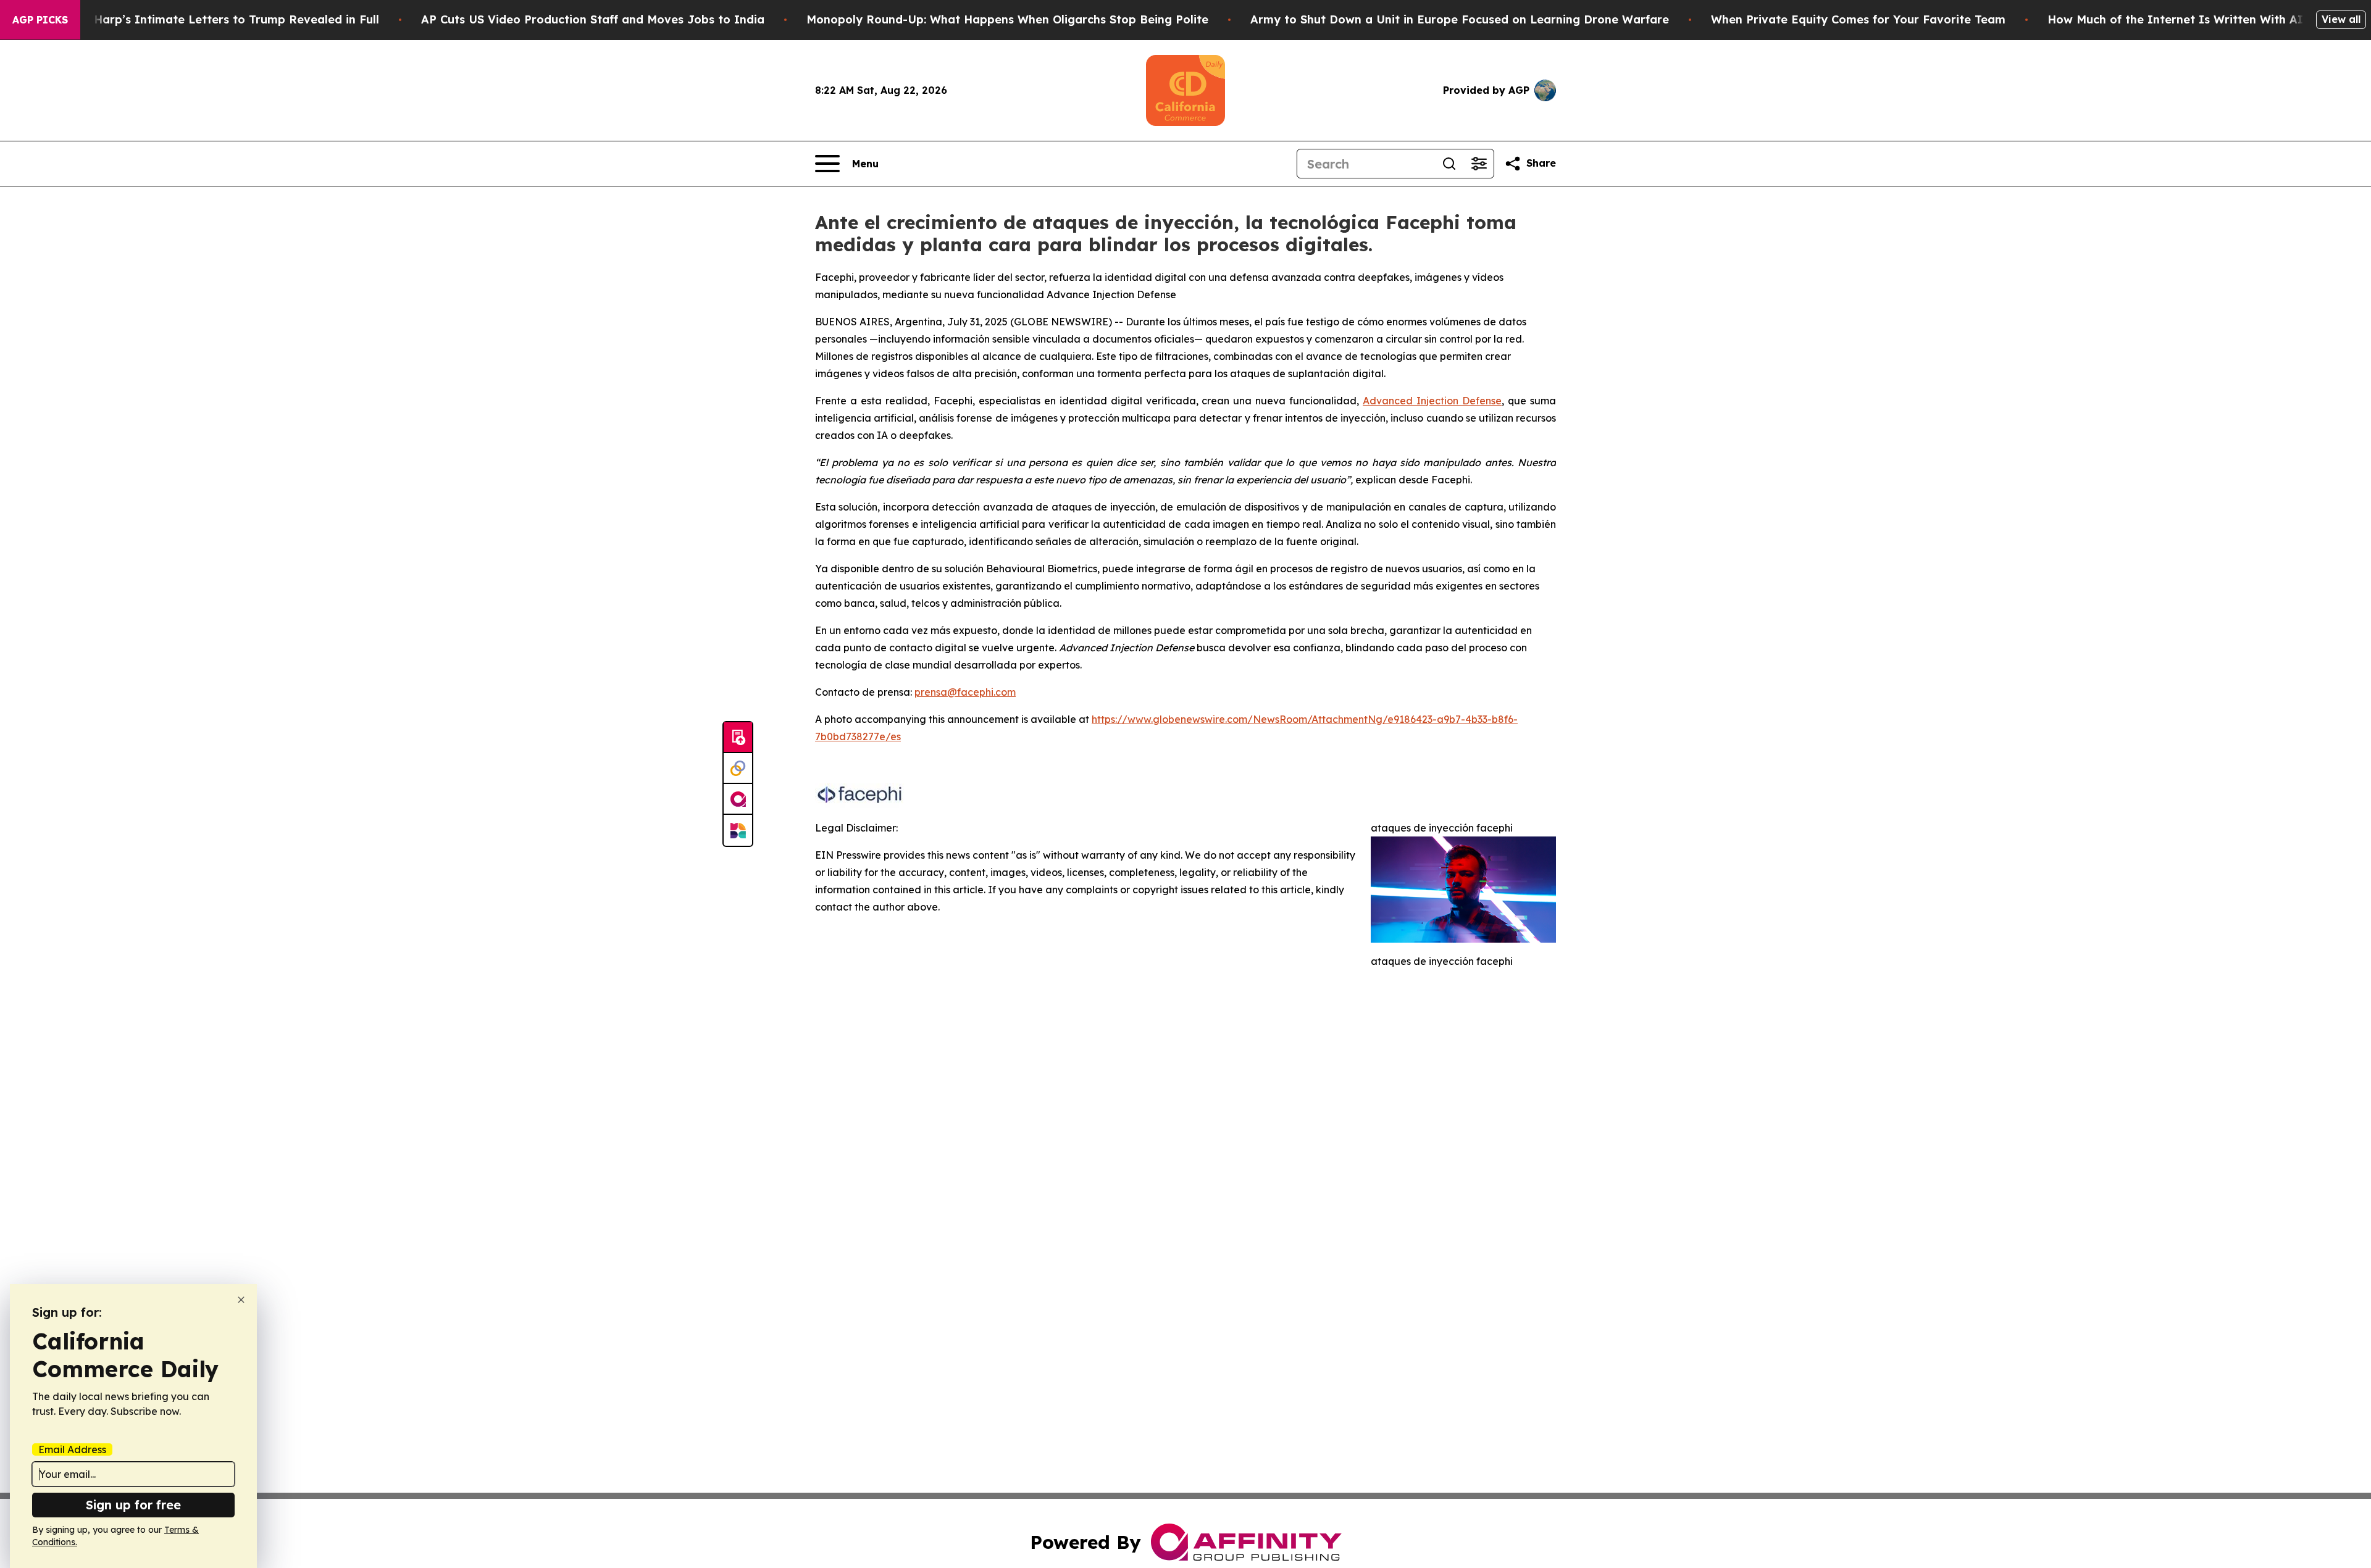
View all (2341, 19)
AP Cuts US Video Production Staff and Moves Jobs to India (593, 19)
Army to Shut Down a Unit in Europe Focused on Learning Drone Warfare (1460, 19)
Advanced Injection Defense (1432, 401)
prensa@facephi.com (965, 692)
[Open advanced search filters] (1479, 164)
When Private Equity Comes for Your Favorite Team (1858, 19)
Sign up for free (133, 1505)
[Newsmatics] (738, 830)
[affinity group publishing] (738, 799)
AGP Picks (40, 20)
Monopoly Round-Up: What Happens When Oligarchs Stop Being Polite (1007, 19)
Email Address (72, 1449)
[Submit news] (738, 738)
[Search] (1449, 164)
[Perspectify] (738, 769)
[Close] (241, 1300)
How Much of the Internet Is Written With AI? (2178, 19)
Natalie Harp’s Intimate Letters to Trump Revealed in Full (214, 19)
